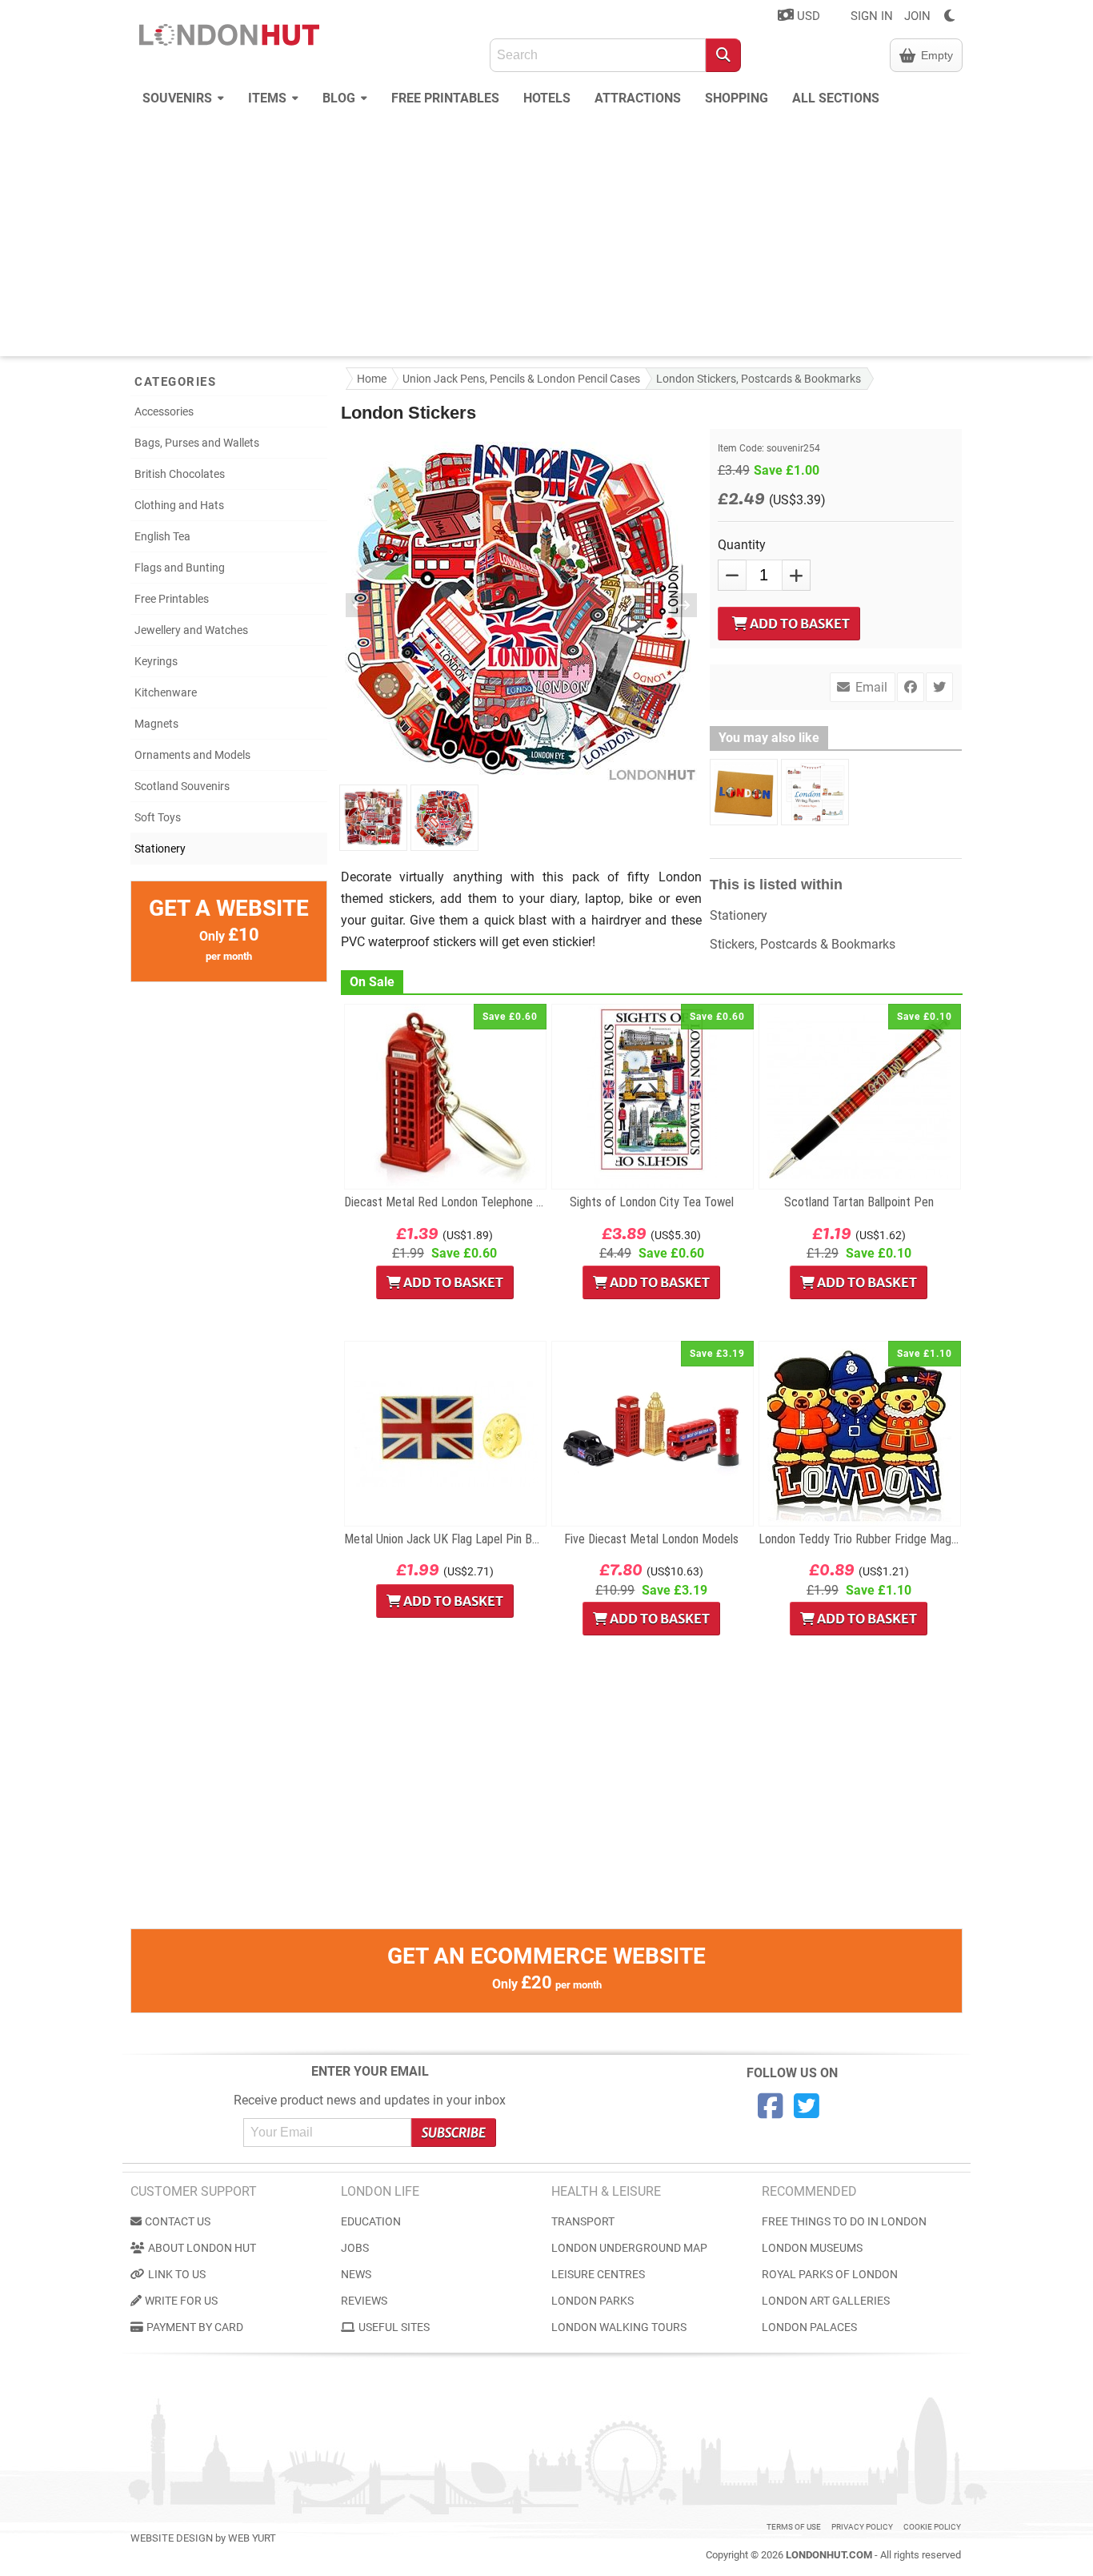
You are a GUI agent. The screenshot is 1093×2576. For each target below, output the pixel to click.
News (356, 2274)
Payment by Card (195, 2327)
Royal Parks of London (830, 2274)
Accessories (164, 411)
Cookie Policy (932, 2527)
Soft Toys (158, 817)
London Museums (812, 2248)
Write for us (181, 2301)
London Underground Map (629, 2248)
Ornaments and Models (192, 755)
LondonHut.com (829, 2555)
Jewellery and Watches (191, 630)
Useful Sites (394, 2327)
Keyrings (156, 661)
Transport (583, 2221)
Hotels (547, 98)
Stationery (160, 849)
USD (807, 16)
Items (269, 98)
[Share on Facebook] (911, 687)
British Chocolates (180, 474)
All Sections (836, 98)
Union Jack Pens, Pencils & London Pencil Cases (521, 379)
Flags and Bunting (180, 568)
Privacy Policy (862, 2527)
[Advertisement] (546, 236)
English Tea (162, 536)
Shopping (737, 98)
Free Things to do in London (844, 2221)
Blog (340, 98)
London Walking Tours (619, 2327)
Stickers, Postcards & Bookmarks (803, 944)
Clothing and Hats (179, 505)
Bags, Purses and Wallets (197, 443)
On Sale (372, 982)
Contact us (178, 2221)
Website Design (172, 2538)
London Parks (593, 2301)
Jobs (355, 2248)
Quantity (742, 545)
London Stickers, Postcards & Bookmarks (759, 379)
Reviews (364, 2301)
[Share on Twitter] (939, 687)
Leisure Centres (598, 2274)
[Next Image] (674, 605)
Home (372, 379)
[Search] (723, 55)
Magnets (156, 724)
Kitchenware (166, 692)
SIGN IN (872, 16)
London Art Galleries (826, 2301)
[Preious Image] (369, 605)
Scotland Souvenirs (182, 786)
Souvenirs (179, 98)
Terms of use (794, 2527)
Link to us (177, 2274)
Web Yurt (252, 2538)
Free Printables (445, 98)
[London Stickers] (373, 817)
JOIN (917, 16)
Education (371, 2221)
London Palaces (809, 2327)
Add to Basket (799, 624)
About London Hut (202, 2248)
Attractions (638, 98)
